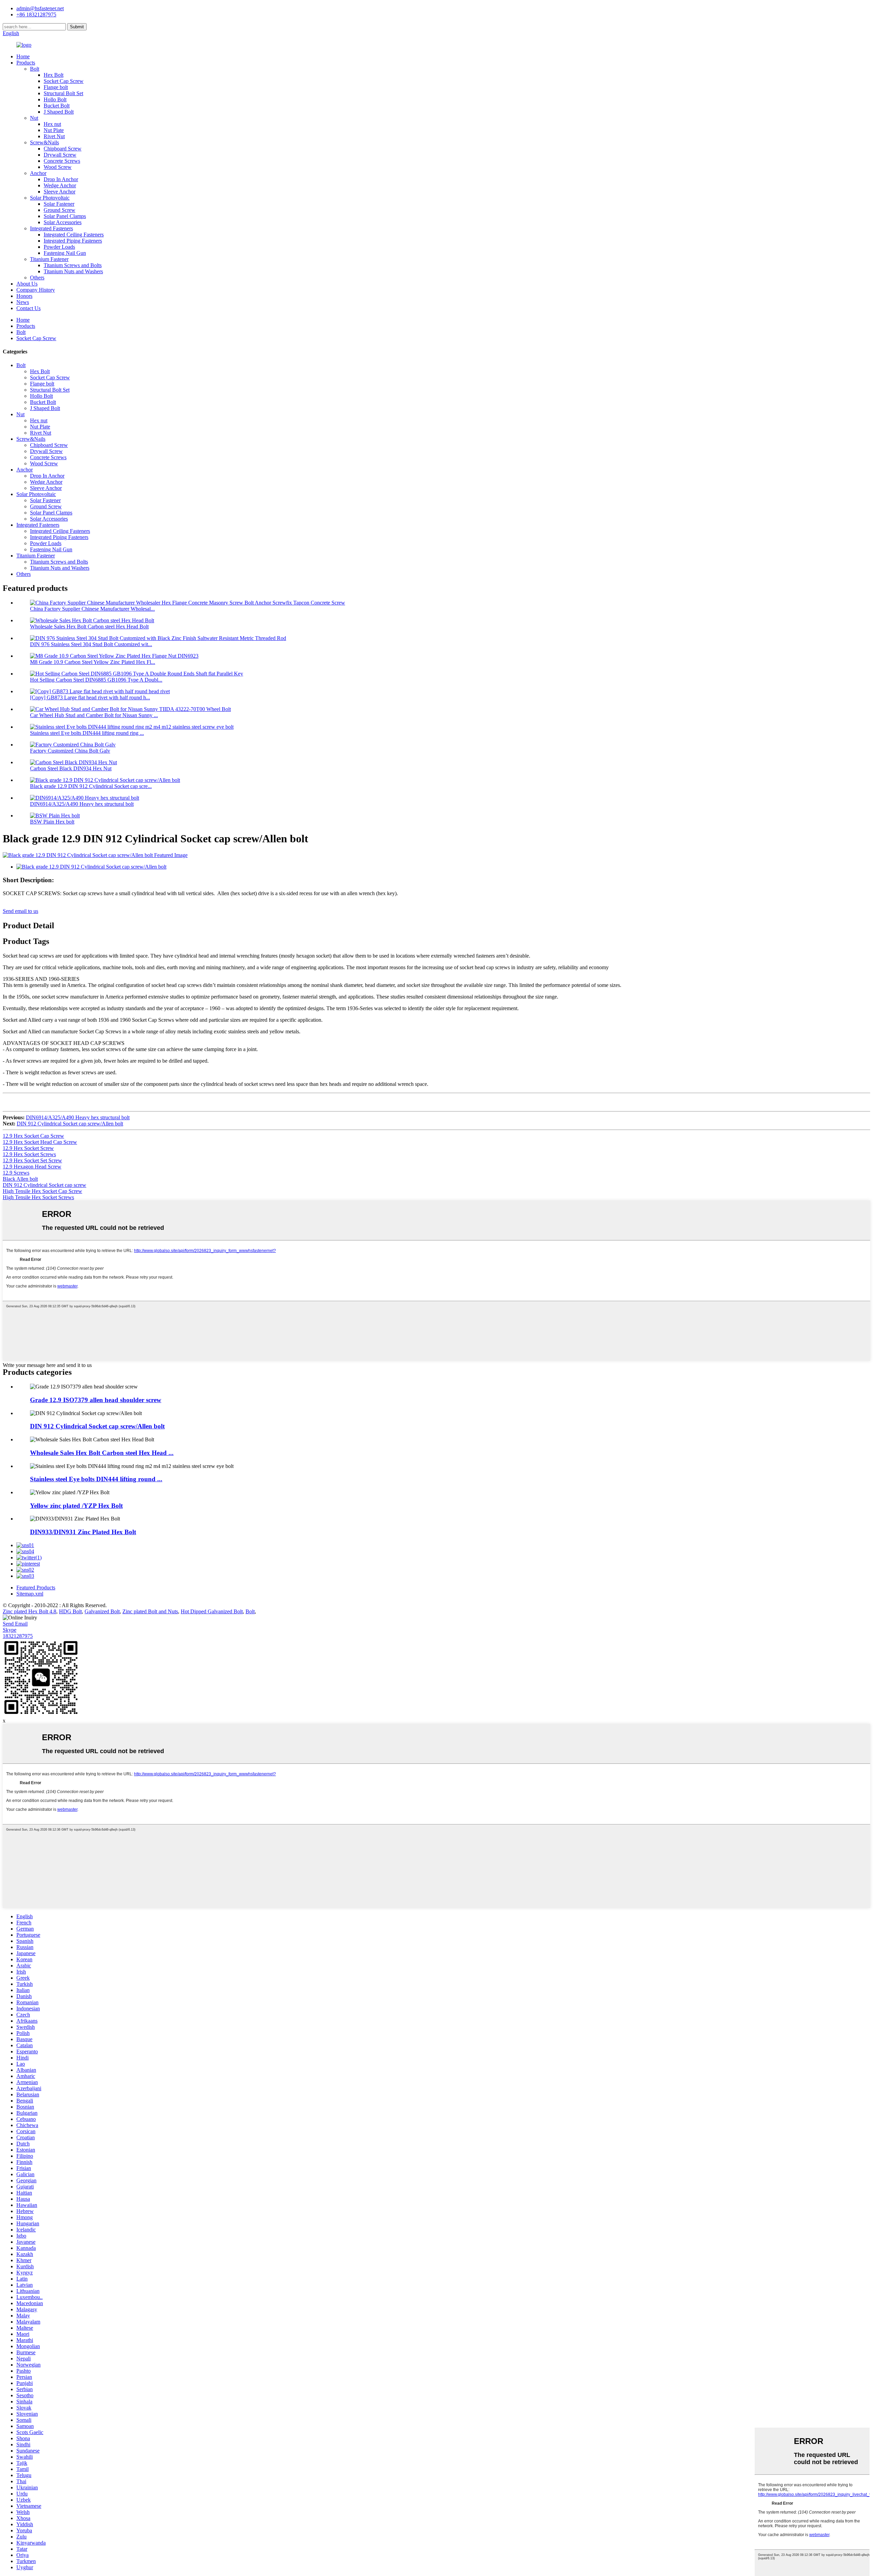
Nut (34, 118)
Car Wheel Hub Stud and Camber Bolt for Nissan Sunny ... (94, 715)
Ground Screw (60, 210)
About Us (27, 284)
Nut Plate (54, 130)
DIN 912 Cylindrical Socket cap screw (45, 1185)
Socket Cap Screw (64, 81)
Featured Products (36, 1588)
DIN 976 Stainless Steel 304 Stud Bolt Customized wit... (91, 644)
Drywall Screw (60, 155)
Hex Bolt (54, 75)
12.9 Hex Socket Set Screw (32, 1160)
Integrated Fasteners (51, 228)
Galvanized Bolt (102, 1611)
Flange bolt (56, 87)
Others (37, 278)
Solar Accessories (63, 222)
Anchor (38, 173)
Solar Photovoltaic (50, 198)
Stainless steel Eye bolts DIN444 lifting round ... (96, 1479)
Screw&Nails (45, 142)
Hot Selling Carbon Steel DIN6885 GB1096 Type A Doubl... (96, 680)
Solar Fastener (59, 204)
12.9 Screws (16, 1173)
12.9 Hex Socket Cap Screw (33, 1136)
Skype (10, 1630)
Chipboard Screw (63, 149)
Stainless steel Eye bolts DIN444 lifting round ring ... (87, 733)
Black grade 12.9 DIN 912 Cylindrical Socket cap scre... (91, 786)
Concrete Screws (62, 161)
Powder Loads (59, 247)
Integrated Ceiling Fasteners (74, 235)
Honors (24, 296)
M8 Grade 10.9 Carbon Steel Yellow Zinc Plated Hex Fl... (93, 662)
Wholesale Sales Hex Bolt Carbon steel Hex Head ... (102, 1453)
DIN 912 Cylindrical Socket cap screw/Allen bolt (70, 1124)
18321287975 (18, 1636)
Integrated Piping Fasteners (73, 241)
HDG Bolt (70, 1611)
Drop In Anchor (61, 179)
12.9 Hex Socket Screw (28, 1148)
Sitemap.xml (30, 1594)
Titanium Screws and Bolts (73, 265)
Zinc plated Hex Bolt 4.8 (29, 1611)
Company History (36, 290)
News (23, 302)
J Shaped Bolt (59, 112)
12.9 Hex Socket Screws (29, 1154)
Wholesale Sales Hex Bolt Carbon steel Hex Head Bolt (89, 627)
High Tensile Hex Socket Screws (38, 1197)
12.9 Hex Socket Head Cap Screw (40, 1142)
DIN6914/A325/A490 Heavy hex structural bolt (82, 804)
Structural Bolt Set (63, 93)
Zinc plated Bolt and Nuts (150, 1611)
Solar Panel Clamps (65, 216)
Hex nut (52, 124)
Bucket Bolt (57, 106)
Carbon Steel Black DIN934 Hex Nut (71, 768)
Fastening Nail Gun (65, 253)
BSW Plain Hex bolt (52, 822)
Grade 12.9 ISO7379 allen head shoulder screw (96, 1400)
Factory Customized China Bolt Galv (70, 751)
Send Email (15, 1624)
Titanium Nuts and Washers (73, 271)
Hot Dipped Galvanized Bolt (212, 1611)
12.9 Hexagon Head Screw (32, 1167)
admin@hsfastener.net (40, 8)
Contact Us (28, 308)
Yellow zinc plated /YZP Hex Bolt (76, 1506)
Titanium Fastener (49, 259)
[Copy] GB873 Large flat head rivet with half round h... (90, 697)
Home (23, 56)
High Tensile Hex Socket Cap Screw (42, 1191)
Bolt (35, 69)
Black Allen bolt (20, 1179)
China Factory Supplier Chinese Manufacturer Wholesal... (92, 609)
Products (26, 63)
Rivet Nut (54, 136)
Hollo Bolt (55, 99)
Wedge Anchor (60, 185)
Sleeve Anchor (60, 192)
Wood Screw (58, 167)
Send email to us (20, 911)
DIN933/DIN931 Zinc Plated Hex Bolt (83, 1532)
